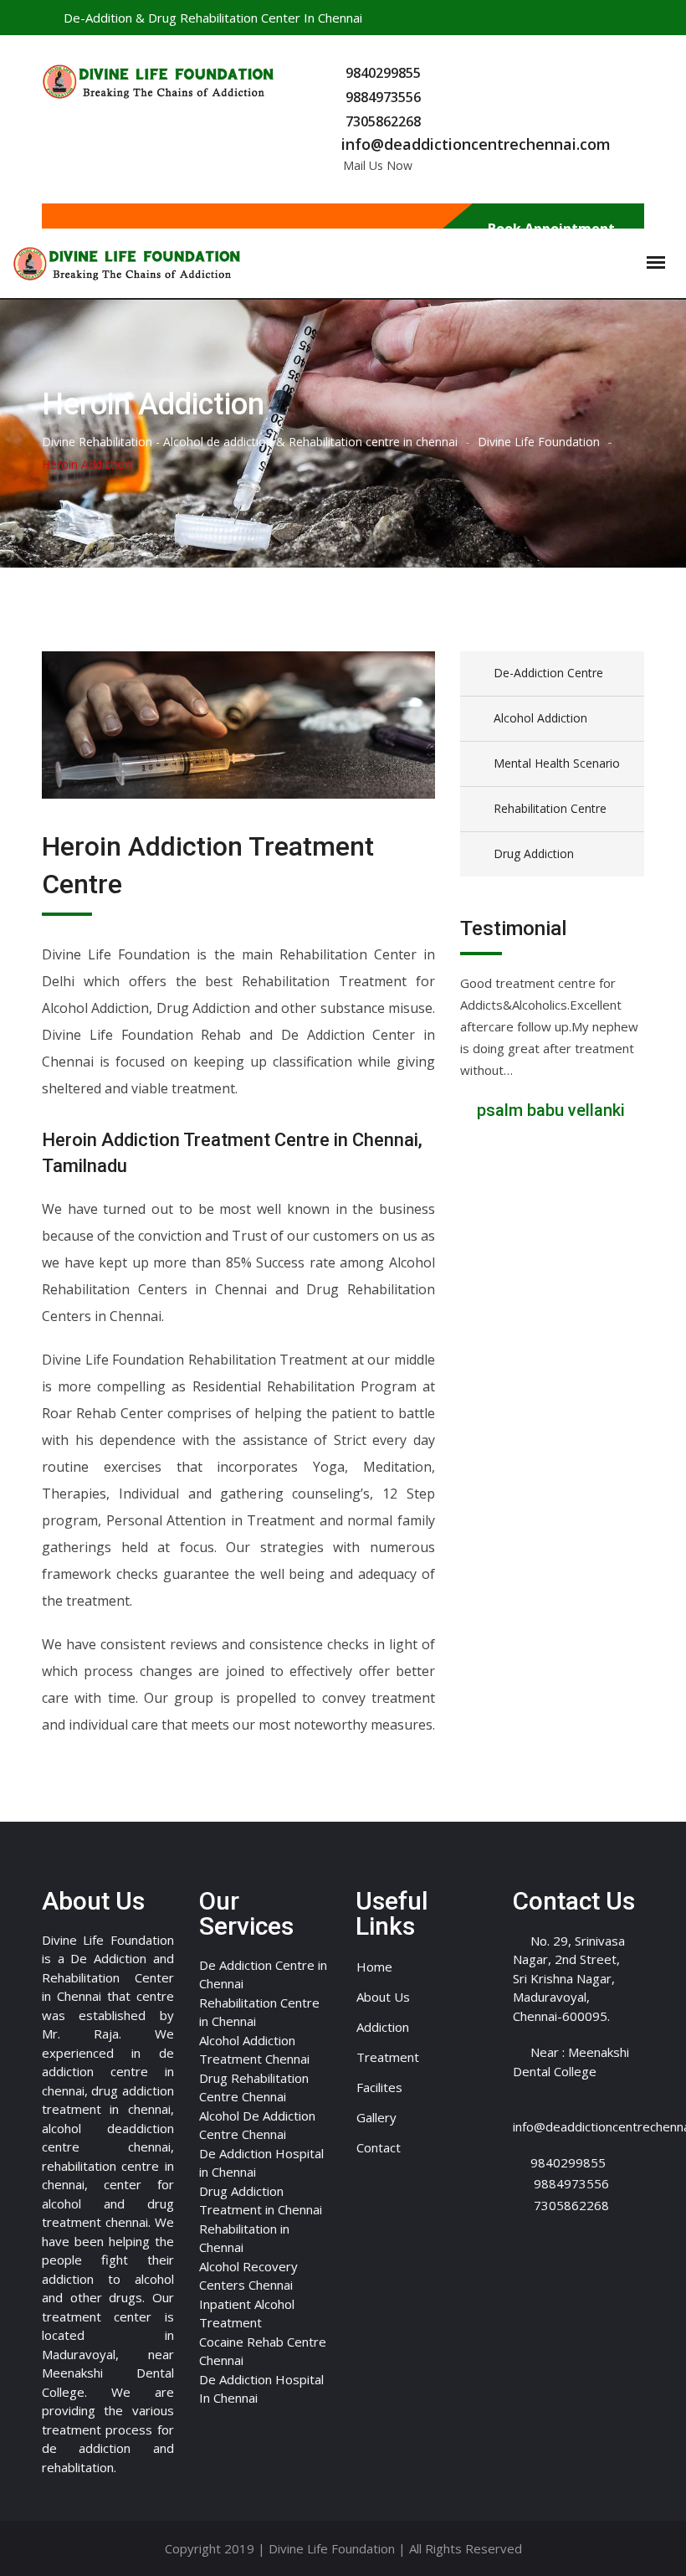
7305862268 (383, 121)
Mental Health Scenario (557, 763)
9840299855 (383, 73)
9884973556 (383, 97)
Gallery (376, 2117)
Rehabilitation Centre (550, 808)
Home (374, 1967)
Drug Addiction (534, 854)
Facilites (379, 2087)
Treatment (388, 2057)
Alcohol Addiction (540, 718)
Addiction (383, 2027)
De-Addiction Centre (548, 673)
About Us (383, 1997)
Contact (379, 2147)
